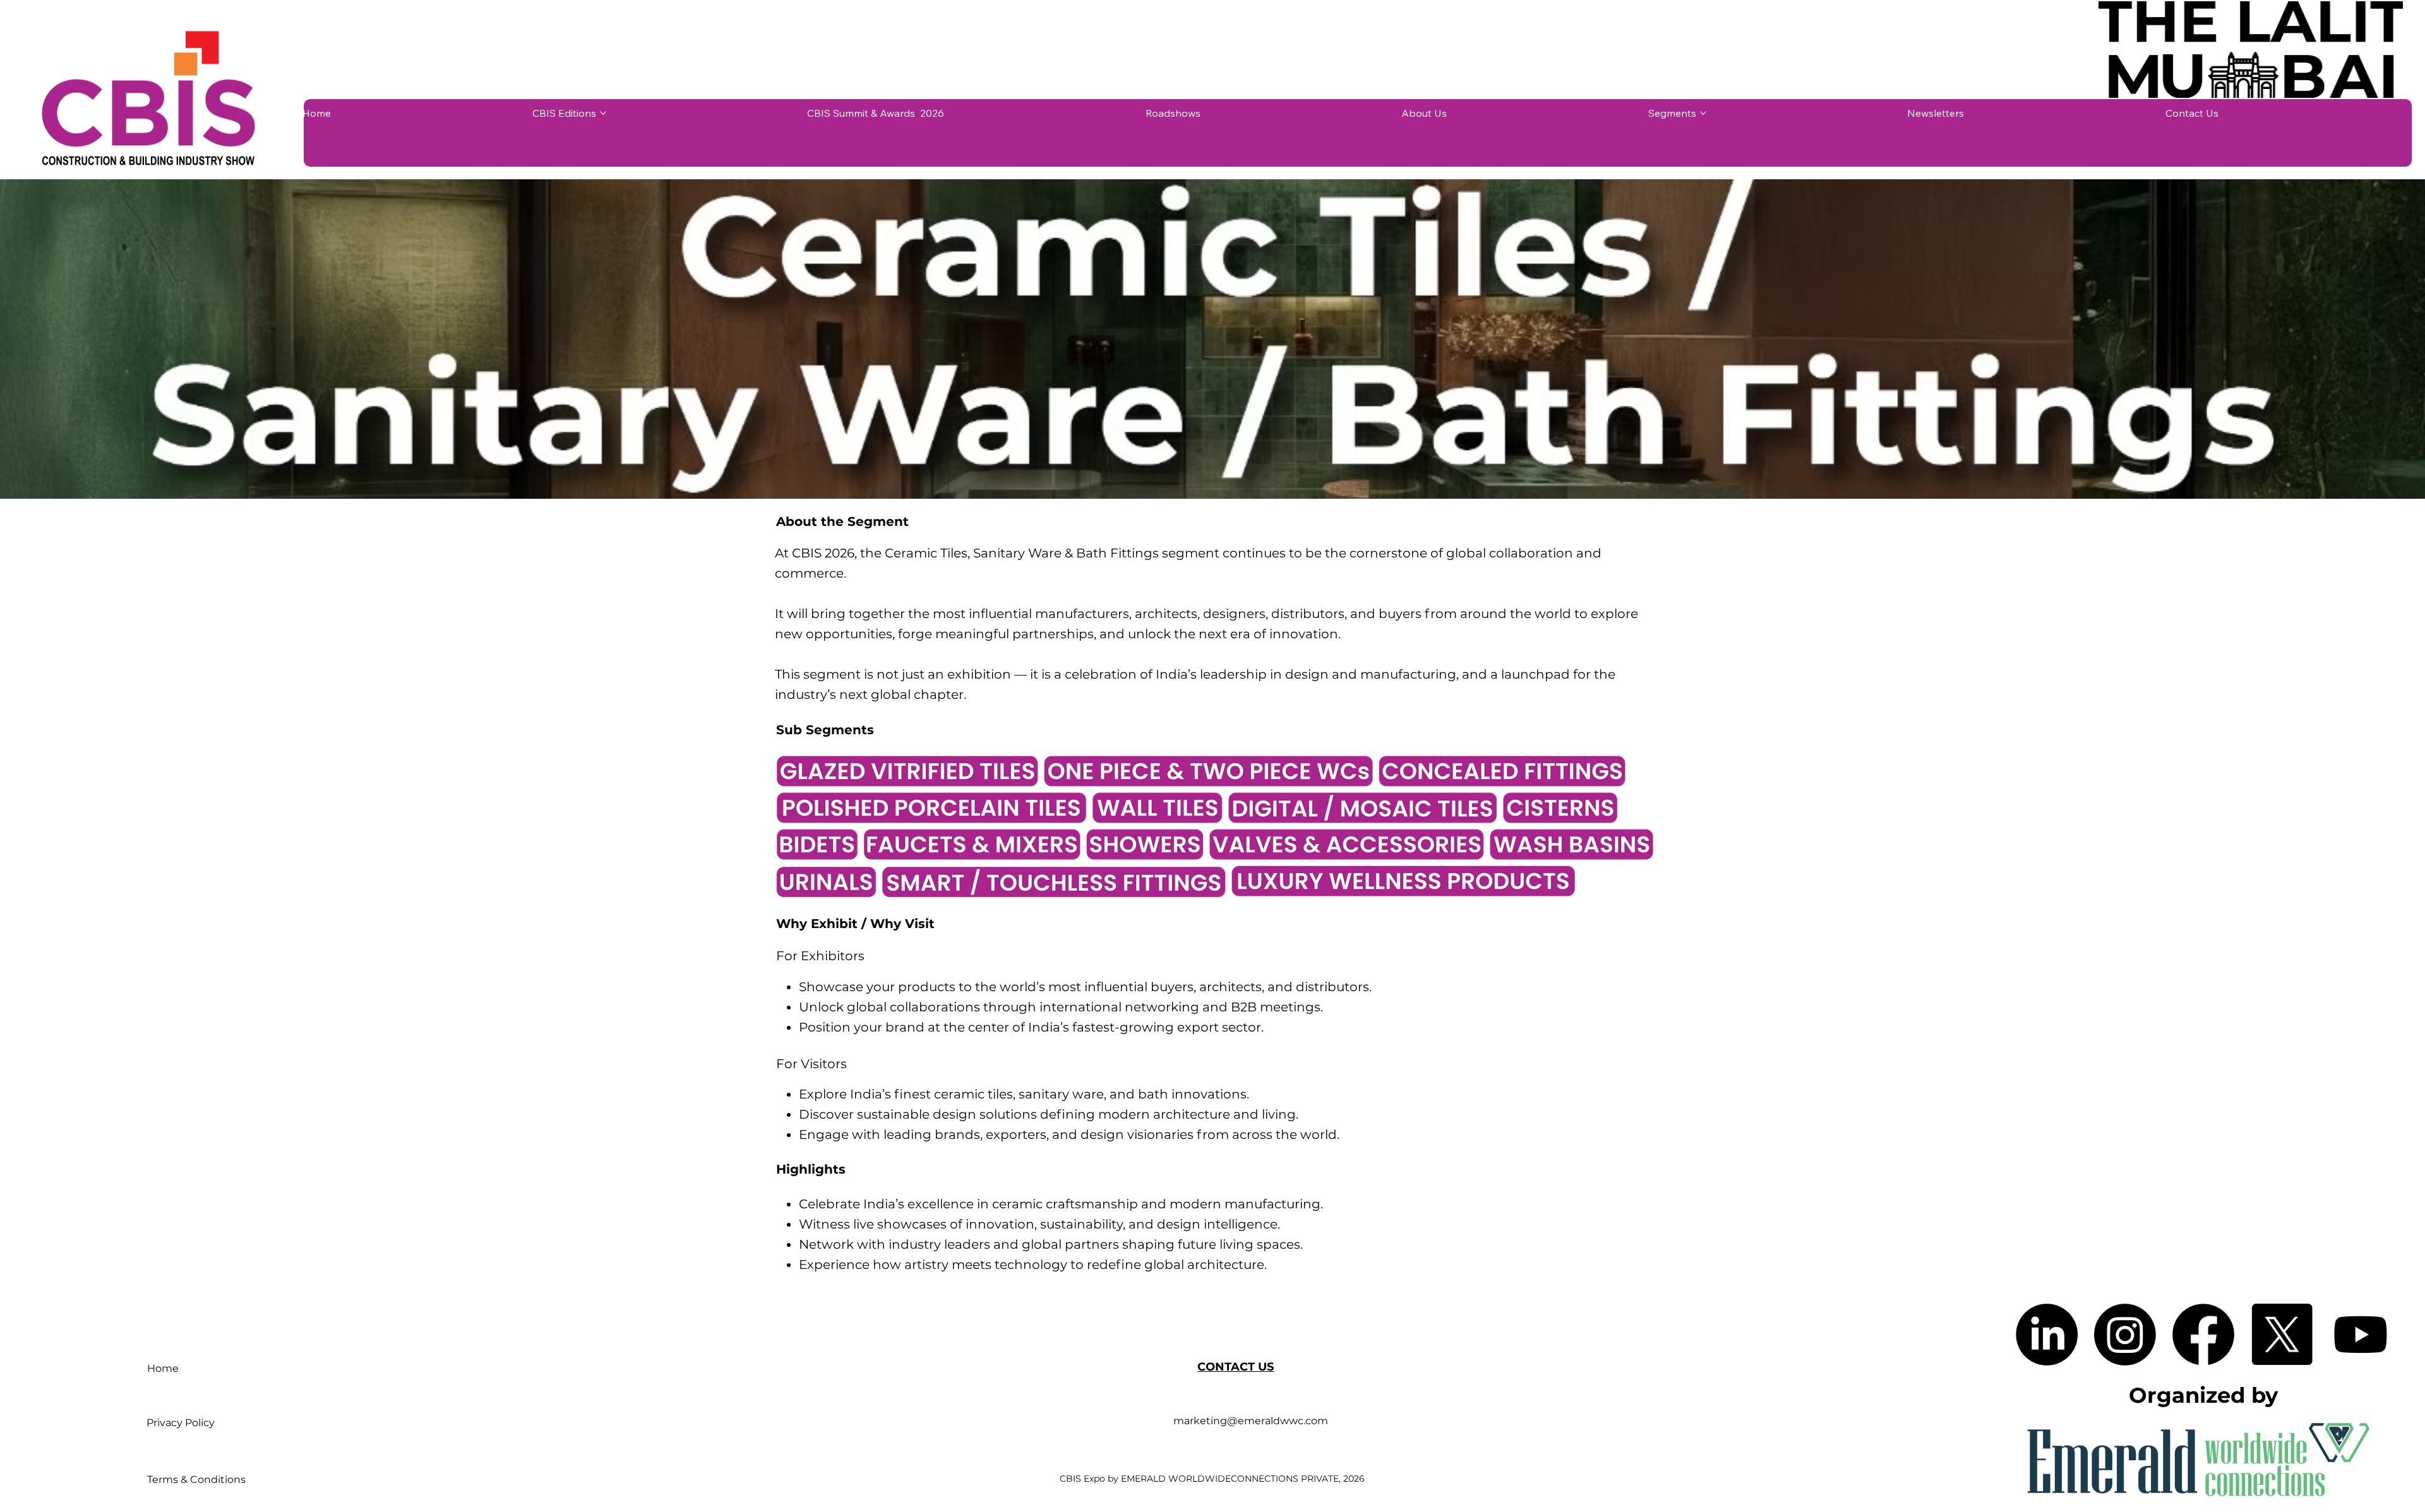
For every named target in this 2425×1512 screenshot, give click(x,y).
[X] (2282, 1335)
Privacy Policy (181, 1423)
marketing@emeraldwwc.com (1251, 1421)
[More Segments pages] (1703, 113)
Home (163, 1368)
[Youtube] (2361, 1335)
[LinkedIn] (2047, 1335)
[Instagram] (2125, 1335)
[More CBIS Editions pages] (603, 113)
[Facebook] (2203, 1335)
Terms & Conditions (196, 1479)
